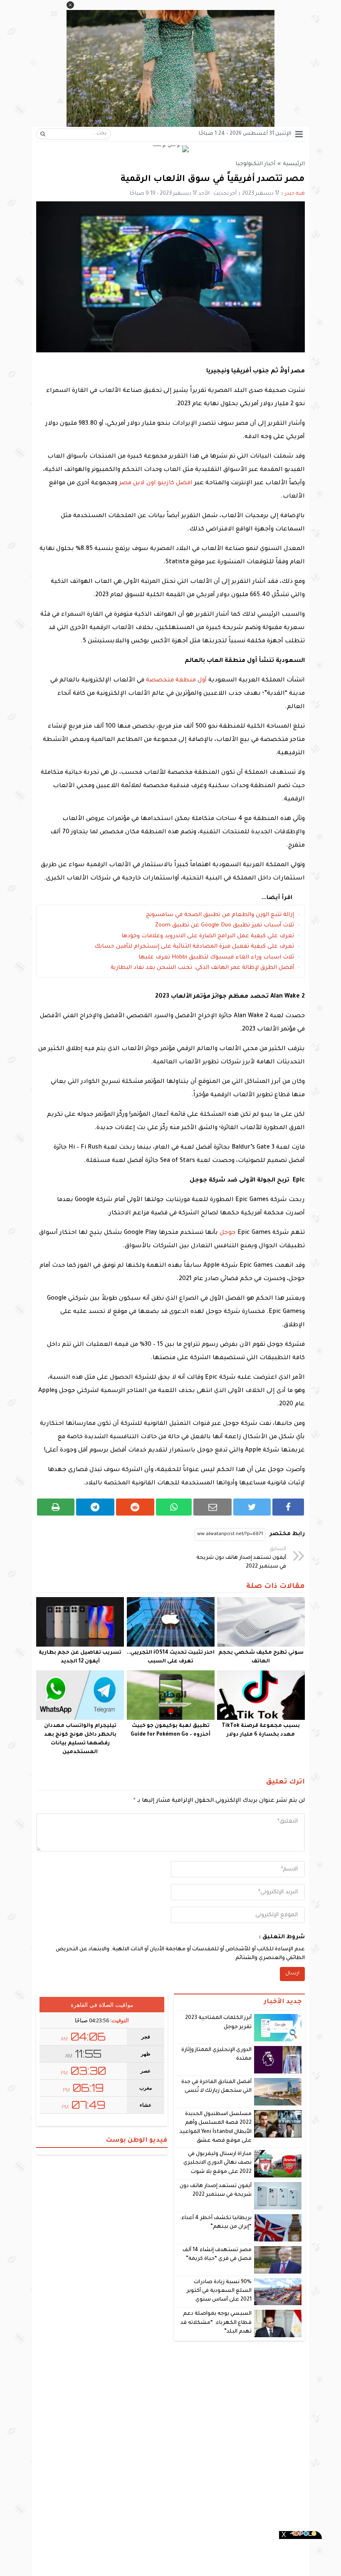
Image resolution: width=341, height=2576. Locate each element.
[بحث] (43, 134)
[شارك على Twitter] (252, 1507)
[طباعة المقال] (56, 1507)
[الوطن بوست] (170, 150)
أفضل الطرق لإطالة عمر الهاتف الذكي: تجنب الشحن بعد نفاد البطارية (202, 968)
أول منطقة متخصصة (176, 681)
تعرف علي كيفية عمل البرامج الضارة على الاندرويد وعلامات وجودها (208, 936)
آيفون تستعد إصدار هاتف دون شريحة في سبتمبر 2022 (241, 1558)
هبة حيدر (295, 194)
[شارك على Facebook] (288, 1507)
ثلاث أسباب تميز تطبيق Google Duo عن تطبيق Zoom (225, 925)
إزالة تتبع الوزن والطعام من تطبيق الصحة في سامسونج (220, 915)
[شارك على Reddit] (135, 1507)
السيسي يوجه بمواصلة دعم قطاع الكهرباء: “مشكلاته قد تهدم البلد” (216, 2323)
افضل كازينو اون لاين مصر (156, 483)
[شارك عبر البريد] (213, 1507)
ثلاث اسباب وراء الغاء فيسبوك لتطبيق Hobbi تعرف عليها (216, 957)
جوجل (228, 1233)
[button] (70, 5)
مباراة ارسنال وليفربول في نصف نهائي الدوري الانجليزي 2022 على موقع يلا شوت (217, 2163)
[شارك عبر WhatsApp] (174, 1507)
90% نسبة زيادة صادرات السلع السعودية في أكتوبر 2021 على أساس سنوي (219, 2291)
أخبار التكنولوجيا (255, 164)
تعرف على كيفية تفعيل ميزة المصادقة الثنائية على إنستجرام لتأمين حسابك (194, 947)
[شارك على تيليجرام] (95, 1507)
